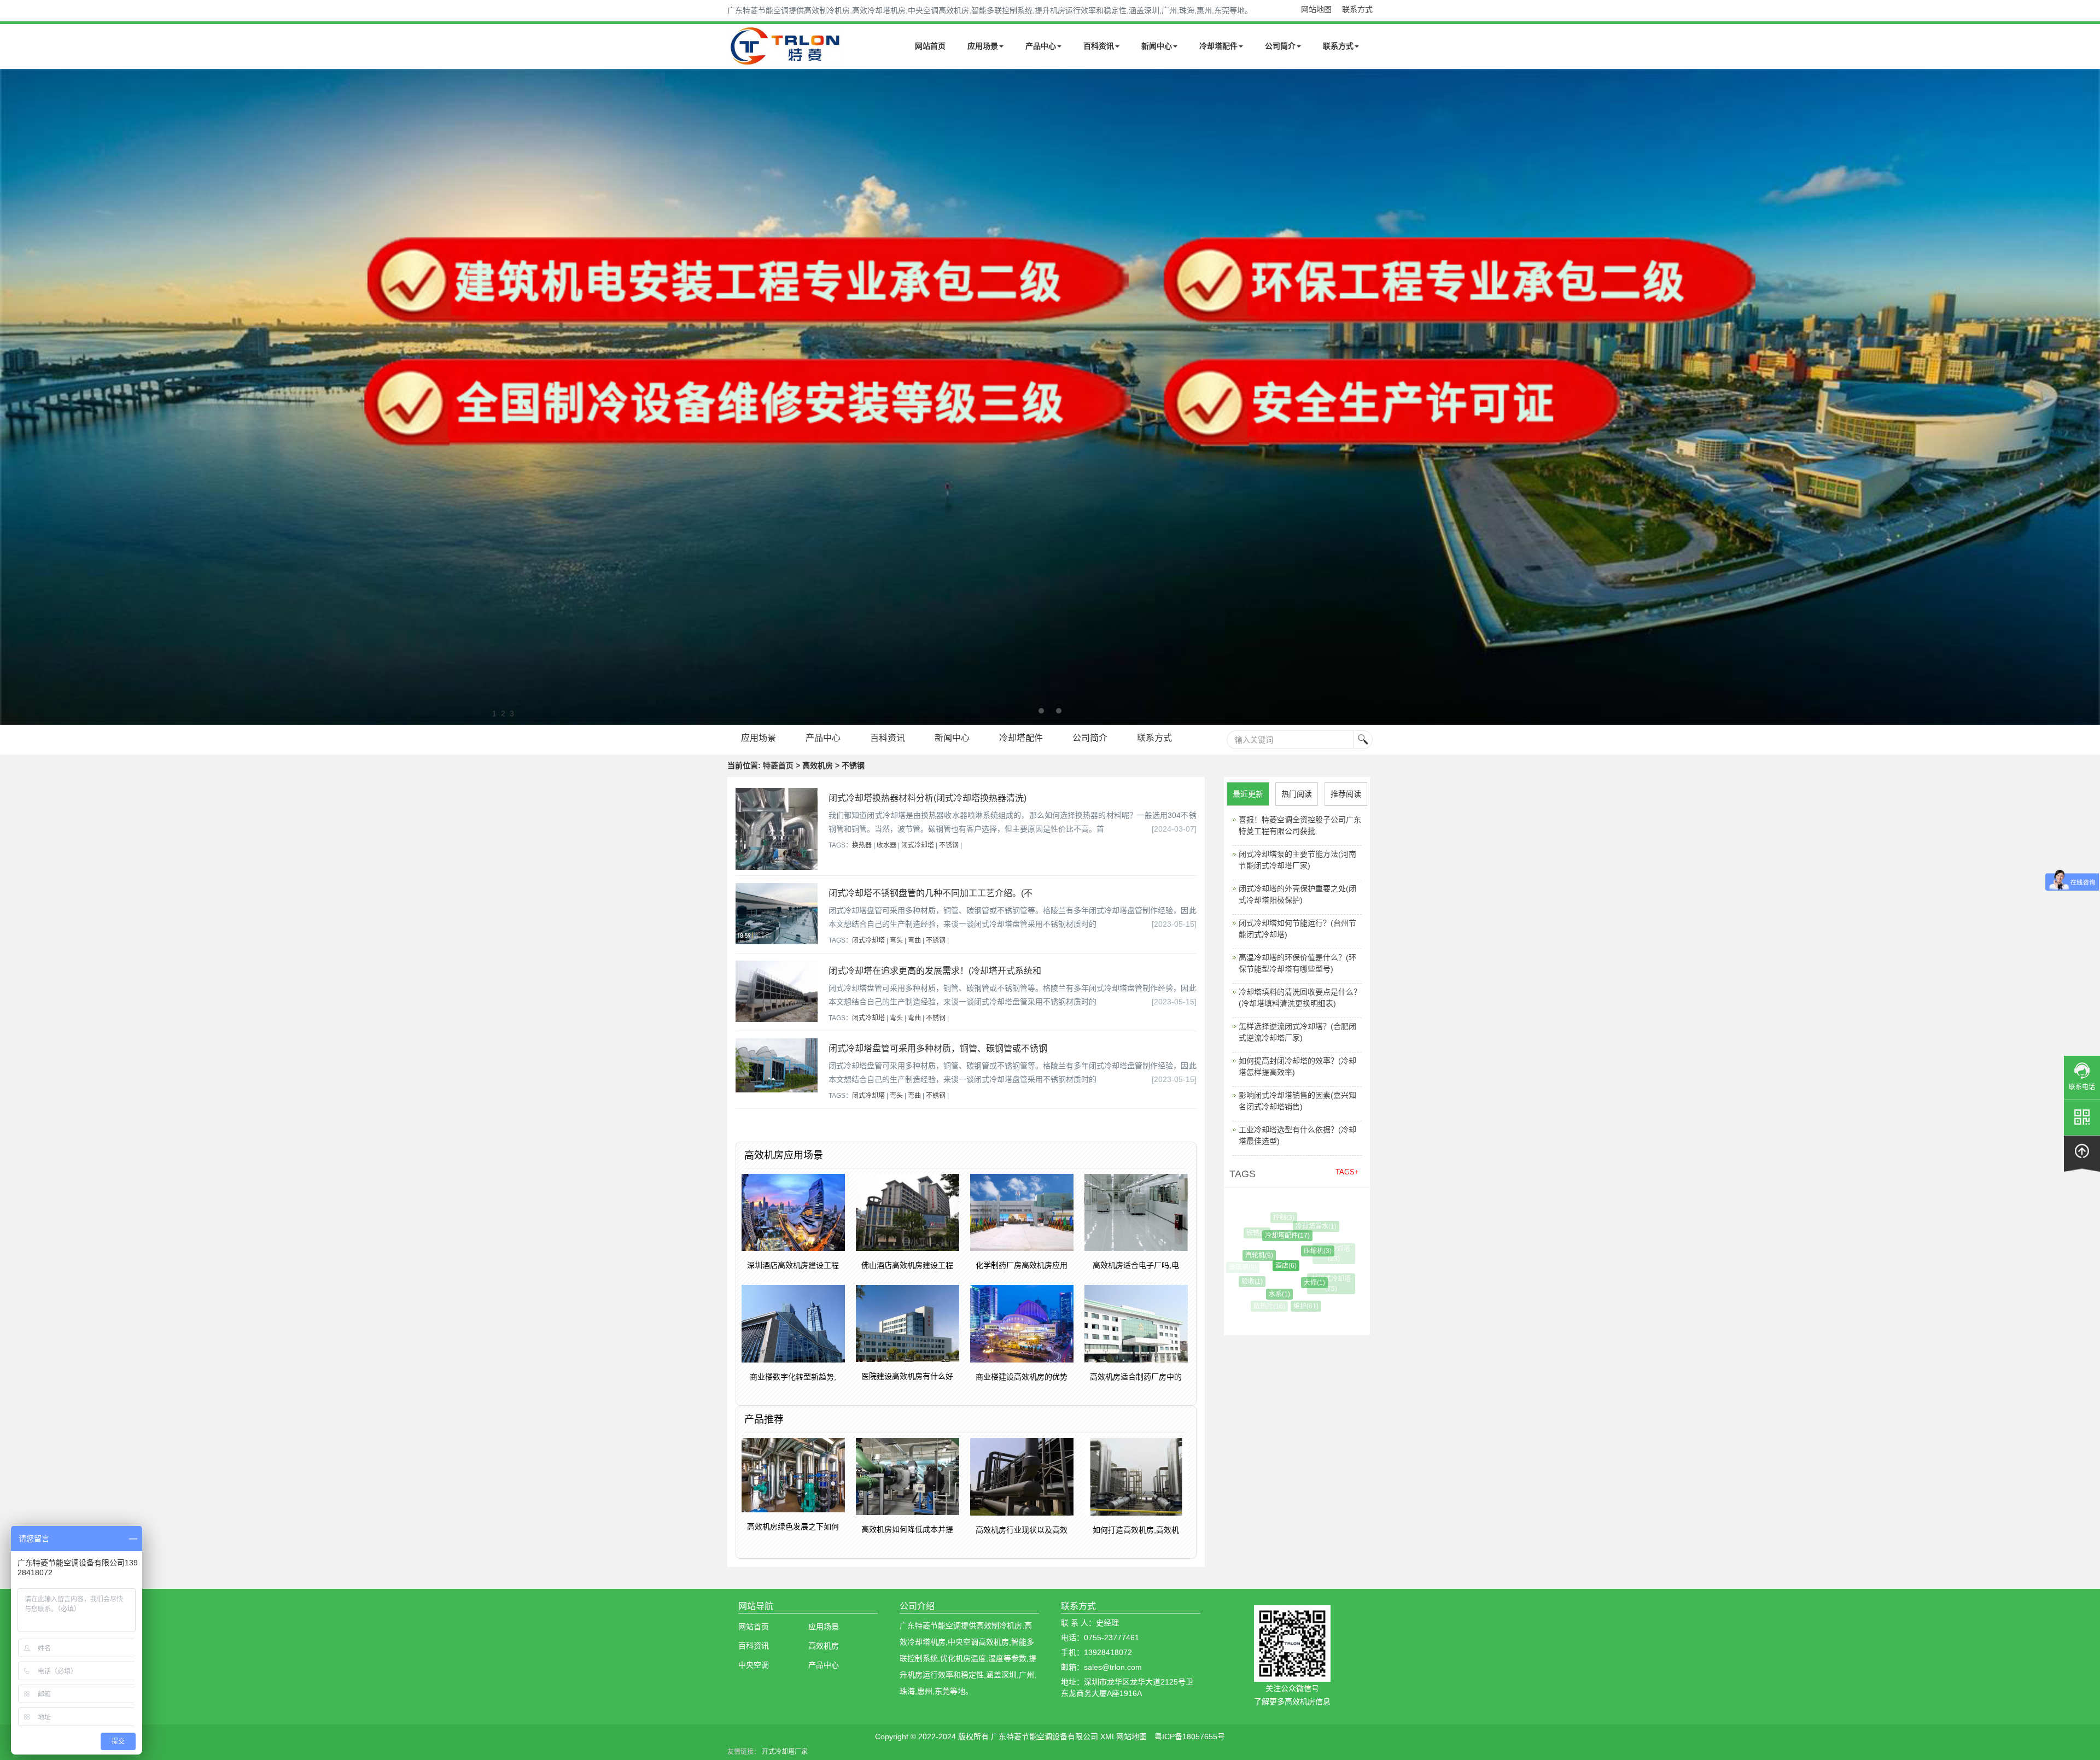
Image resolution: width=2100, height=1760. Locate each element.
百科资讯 (1099, 46)
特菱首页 (778, 765)
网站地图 (1316, 9)
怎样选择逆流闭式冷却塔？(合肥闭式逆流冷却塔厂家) (1297, 1032)
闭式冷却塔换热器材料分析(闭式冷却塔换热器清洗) (927, 798)
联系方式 (1357, 9)
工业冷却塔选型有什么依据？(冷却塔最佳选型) (1297, 1135)
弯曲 (914, 940)
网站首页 (930, 46)
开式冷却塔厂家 (785, 1752)
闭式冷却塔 (918, 845)
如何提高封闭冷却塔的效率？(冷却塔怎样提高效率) (1297, 1066)
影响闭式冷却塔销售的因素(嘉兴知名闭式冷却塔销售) (1297, 1101)
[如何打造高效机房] (1050, 397)
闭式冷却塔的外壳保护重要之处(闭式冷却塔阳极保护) (1297, 894)
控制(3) (1276, 1218)
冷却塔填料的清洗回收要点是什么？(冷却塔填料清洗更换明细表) (1300, 998)
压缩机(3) (1283, 1251)
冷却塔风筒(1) (1313, 1220)
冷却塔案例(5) (1320, 1299)
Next (11, 397)
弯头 (896, 940)
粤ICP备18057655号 (1190, 1736)
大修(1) (1280, 1283)
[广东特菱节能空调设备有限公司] (786, 59)
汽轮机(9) (1243, 1255)
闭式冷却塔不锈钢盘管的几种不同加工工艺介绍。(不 (931, 893)
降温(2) (1338, 1271)
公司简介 (1280, 46)
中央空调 (754, 1665)
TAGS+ (1347, 1172)
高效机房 (824, 1646)
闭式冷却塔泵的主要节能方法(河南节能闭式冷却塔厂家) (1297, 860)
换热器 (862, 845)
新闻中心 (1157, 46)
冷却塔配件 (1218, 46)
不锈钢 (949, 845)
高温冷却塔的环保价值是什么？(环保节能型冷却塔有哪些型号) (1297, 963)
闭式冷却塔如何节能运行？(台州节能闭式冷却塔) (1297, 929)
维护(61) (1287, 1306)
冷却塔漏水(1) (1295, 1226)
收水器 (886, 845)
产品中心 (1041, 46)
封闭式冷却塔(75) (1311, 1279)
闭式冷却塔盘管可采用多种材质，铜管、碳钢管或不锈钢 (938, 1048)
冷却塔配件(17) (1261, 1236)
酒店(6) (1254, 1266)
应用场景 (983, 46)
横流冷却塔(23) (1316, 1249)
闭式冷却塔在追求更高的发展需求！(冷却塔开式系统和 (935, 971)
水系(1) (1258, 1294)
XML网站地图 (1124, 1736)
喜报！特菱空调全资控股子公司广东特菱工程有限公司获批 (1300, 825)
